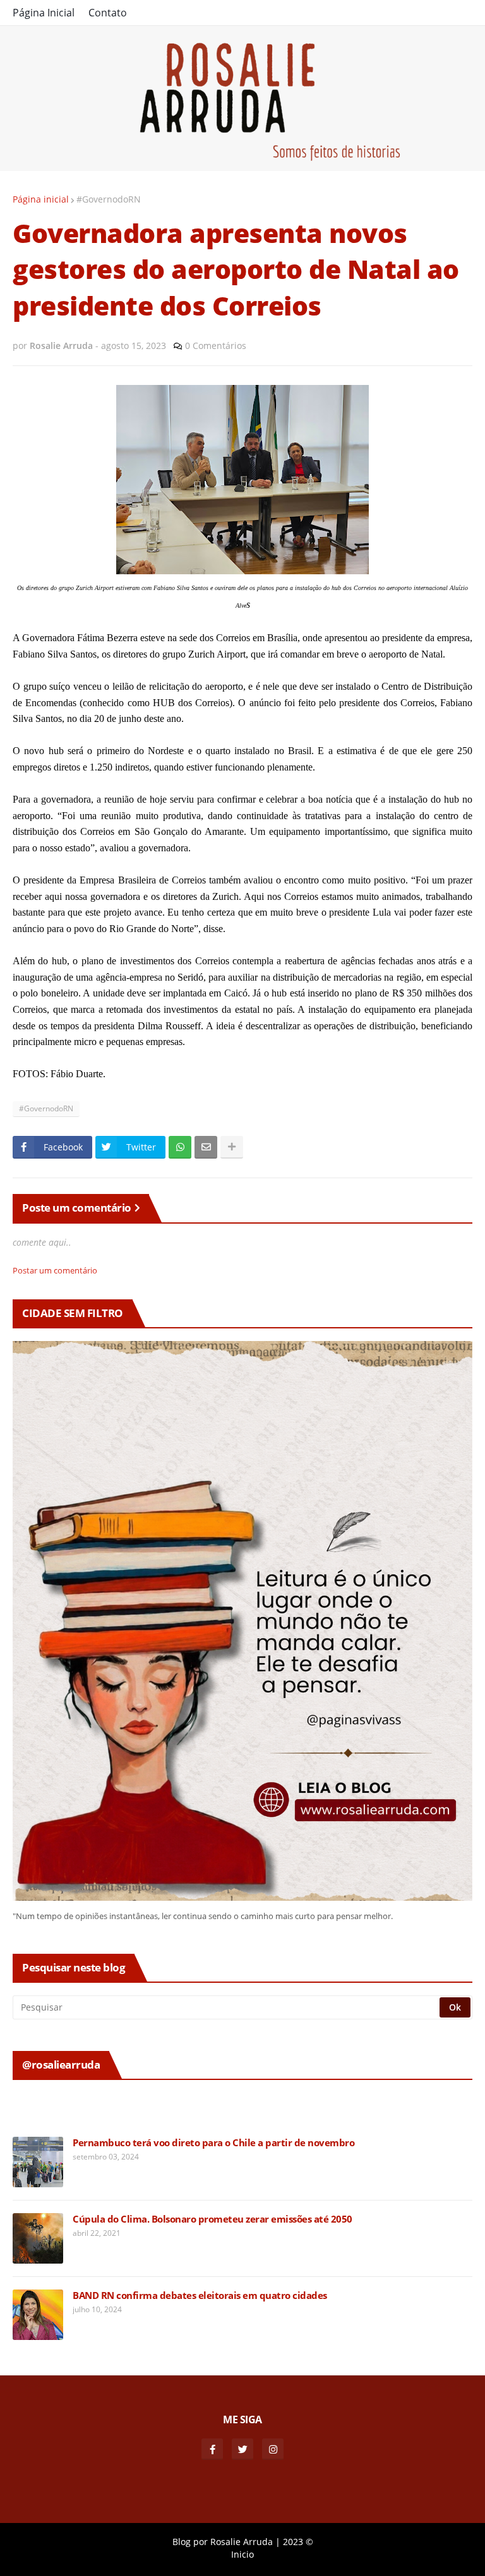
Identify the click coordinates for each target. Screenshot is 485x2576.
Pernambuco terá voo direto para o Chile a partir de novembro (213, 2143)
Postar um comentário (55, 1270)
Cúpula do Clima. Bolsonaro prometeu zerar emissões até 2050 (213, 2219)
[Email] (206, 1147)
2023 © (298, 2542)
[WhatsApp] (180, 1147)
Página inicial (41, 199)
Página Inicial (44, 13)
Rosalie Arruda (242, 2542)
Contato (108, 13)
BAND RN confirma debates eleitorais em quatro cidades (200, 2295)
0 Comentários (216, 346)
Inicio (242, 2554)
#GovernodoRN (109, 199)
